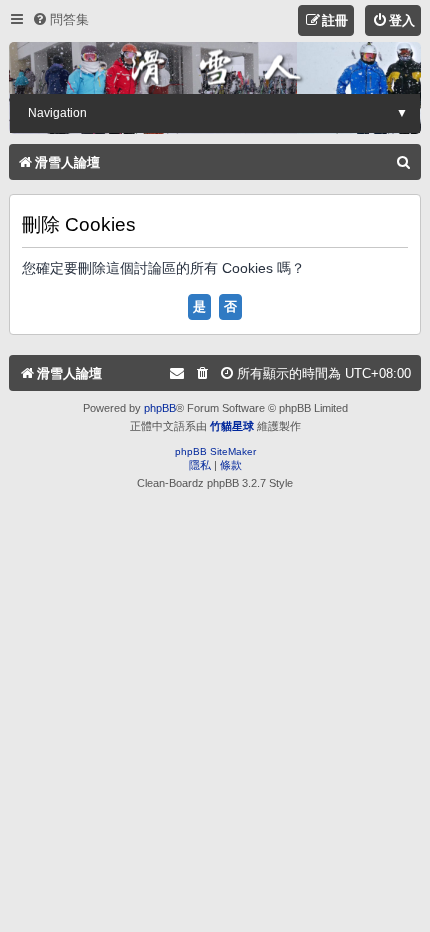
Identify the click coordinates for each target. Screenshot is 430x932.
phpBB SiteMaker (215, 451)
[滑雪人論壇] (215, 68)
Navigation (218, 113)
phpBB (160, 408)
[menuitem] (60, 19)
